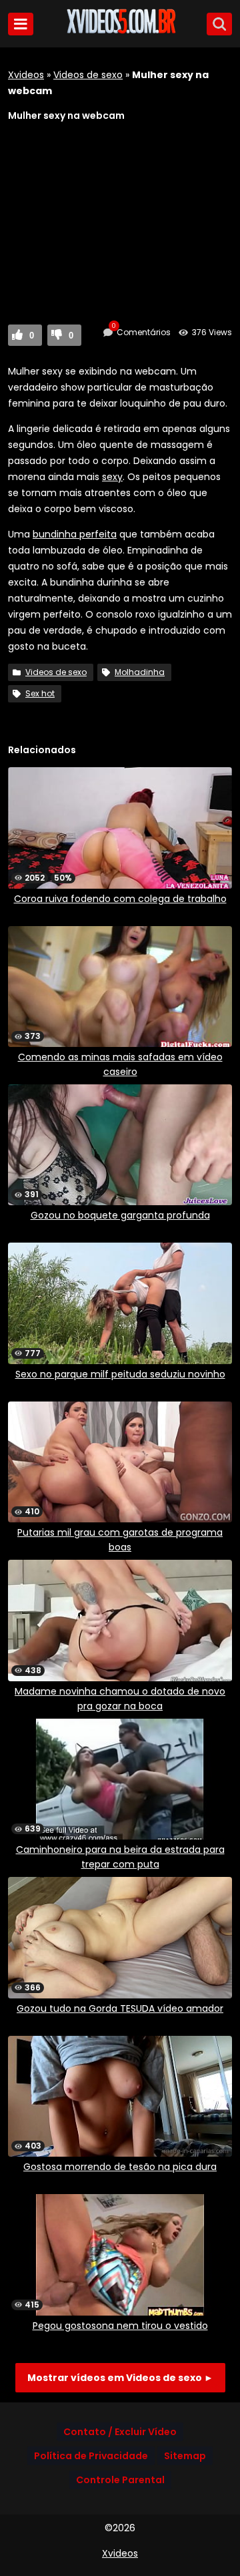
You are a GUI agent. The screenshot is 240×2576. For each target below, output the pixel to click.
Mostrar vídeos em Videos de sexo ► (120, 2378)
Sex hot (40, 693)
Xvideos (26, 75)
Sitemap (185, 2456)
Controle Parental (120, 2480)
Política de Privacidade (91, 2456)
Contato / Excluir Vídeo (120, 2432)
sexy (112, 477)
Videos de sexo (88, 75)
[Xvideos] (120, 31)
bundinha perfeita (75, 534)
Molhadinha (140, 672)
